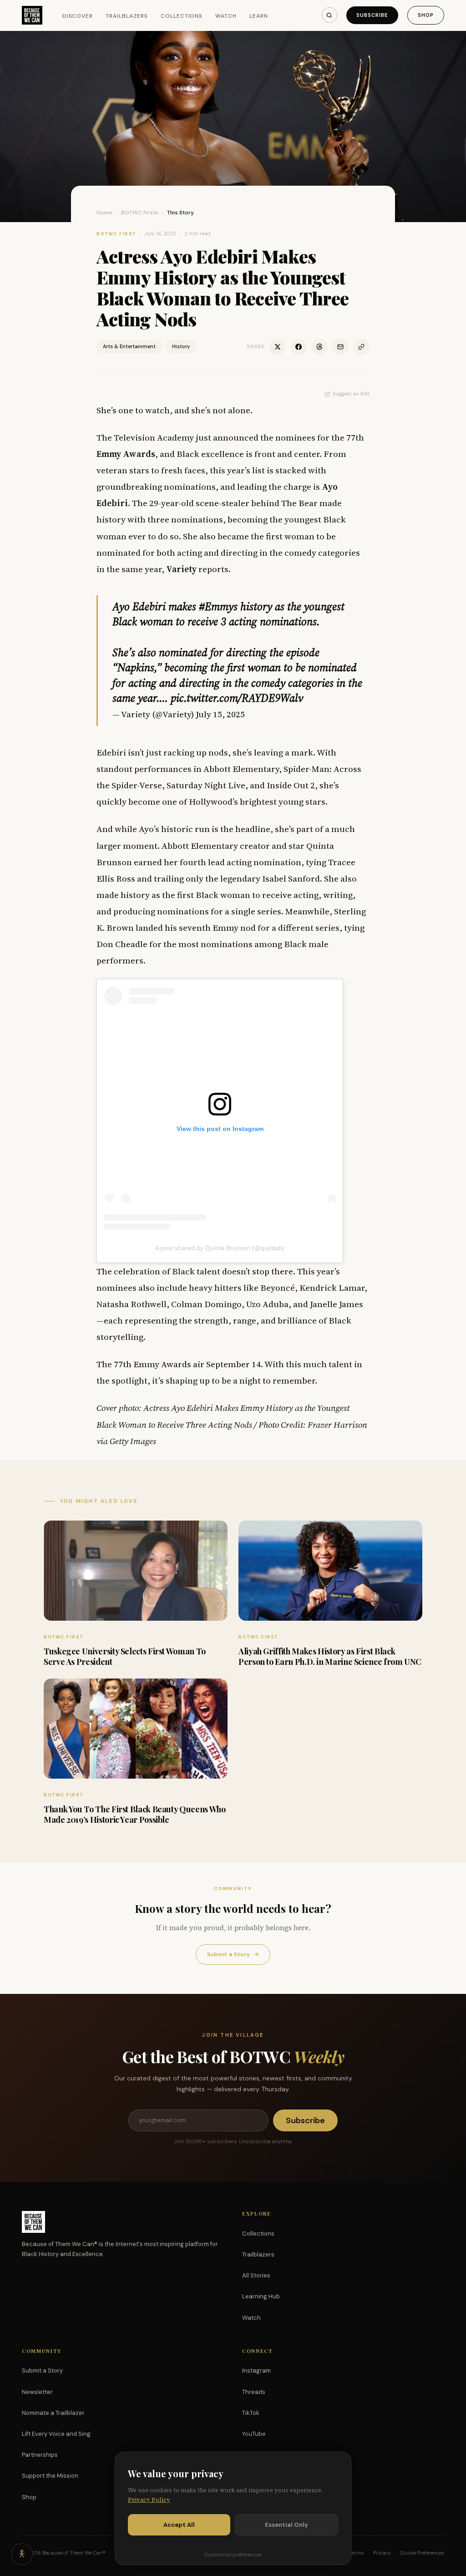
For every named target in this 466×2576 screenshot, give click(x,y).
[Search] (329, 15)
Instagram (256, 2371)
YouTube (254, 2434)
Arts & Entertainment (129, 346)
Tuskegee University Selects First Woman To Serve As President (125, 1656)
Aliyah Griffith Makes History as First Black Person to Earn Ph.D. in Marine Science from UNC (330, 1656)
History (181, 346)
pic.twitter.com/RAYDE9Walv (237, 698)
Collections (182, 16)
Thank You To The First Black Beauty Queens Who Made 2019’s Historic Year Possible (134, 1814)
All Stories (256, 2275)
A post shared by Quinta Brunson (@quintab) (220, 1248)
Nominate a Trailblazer (53, 2413)
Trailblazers (127, 16)
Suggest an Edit (351, 394)
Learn (259, 16)
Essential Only (286, 2525)
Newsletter (37, 2392)
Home (104, 213)
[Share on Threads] (319, 347)
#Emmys (218, 606)
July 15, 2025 (220, 714)
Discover (78, 16)
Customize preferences (233, 2555)
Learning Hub (261, 2296)
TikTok (251, 2413)
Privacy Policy (149, 2500)
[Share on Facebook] (299, 347)
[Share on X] (278, 347)
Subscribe (372, 15)
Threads (254, 2392)
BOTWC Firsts (140, 213)
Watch (226, 16)
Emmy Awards (126, 454)
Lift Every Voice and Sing (56, 2434)
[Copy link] (361, 347)
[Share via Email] (340, 347)
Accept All (179, 2525)
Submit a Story (233, 1954)
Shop (426, 15)
